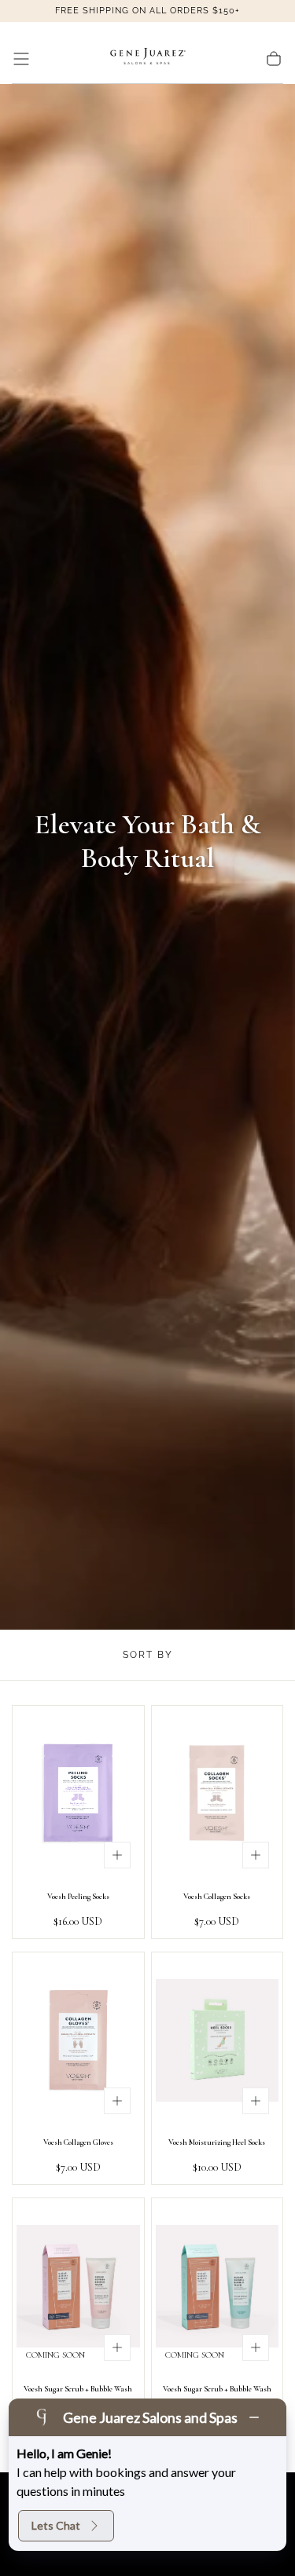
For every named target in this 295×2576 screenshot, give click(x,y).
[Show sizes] (117, 1855)
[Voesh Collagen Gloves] (78, 2040)
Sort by (148, 1655)
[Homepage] (148, 59)
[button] (21, 59)
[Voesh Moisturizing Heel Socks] (218, 2040)
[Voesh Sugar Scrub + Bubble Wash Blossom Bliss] (78, 2286)
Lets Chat (56, 2525)
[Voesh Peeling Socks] (78, 1794)
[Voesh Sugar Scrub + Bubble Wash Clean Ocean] (218, 2286)
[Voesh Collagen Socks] (218, 1794)
